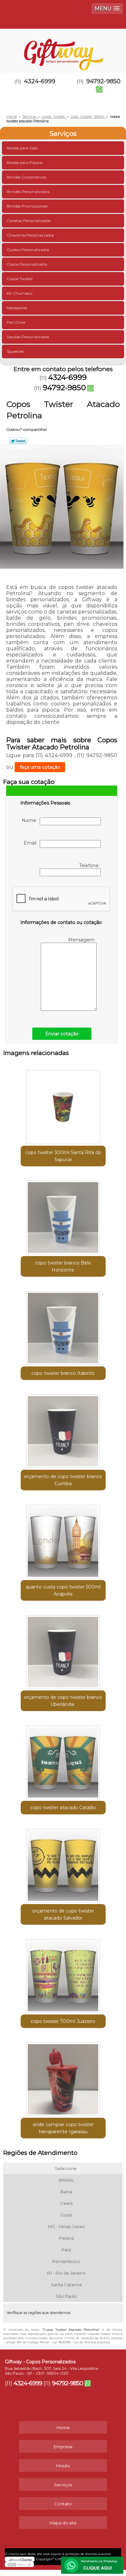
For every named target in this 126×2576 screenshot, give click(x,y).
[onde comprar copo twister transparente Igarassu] (63, 2077)
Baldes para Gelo (22, 148)
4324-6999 (40, 81)
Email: (32, 843)
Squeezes (15, 351)
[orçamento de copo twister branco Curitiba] (63, 1429)
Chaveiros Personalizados (30, 235)
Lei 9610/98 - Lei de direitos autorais (81, 2342)
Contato (63, 2504)
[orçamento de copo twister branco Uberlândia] (63, 1650)
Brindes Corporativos (26, 177)
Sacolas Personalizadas (28, 337)
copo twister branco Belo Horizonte (63, 1266)
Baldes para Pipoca (25, 162)
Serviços (63, 134)
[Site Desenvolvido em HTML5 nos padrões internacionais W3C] (19, 2564)
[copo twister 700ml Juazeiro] (63, 1974)
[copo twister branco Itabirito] (63, 1326)
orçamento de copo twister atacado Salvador (63, 1914)
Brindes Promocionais (27, 206)
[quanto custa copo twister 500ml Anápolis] (63, 1539)
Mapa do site (63, 2523)
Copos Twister (20, 279)
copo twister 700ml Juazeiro (63, 2021)
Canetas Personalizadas (29, 221)
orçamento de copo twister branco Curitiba (63, 1480)
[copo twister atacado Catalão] (63, 1760)
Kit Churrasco (20, 293)
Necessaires (17, 308)
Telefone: (90, 866)
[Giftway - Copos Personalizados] (63, 48)
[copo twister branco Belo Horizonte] (63, 1215)
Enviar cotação (62, 1034)
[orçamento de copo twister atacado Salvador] (63, 1863)
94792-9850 (64, 388)
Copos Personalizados (27, 264)
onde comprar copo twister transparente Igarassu (63, 2128)
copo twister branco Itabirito (63, 1373)
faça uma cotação (40, 767)
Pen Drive (16, 322)
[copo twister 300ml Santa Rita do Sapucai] (63, 1105)
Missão (63, 2466)
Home (63, 2428)
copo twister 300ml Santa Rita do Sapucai (63, 1156)
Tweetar (18, 441)
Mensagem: (82, 940)
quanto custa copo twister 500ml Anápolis (63, 1590)
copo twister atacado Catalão (63, 1808)
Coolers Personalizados (28, 250)
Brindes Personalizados (28, 192)
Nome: (31, 820)
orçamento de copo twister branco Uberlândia (63, 1701)
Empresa (63, 2447)
